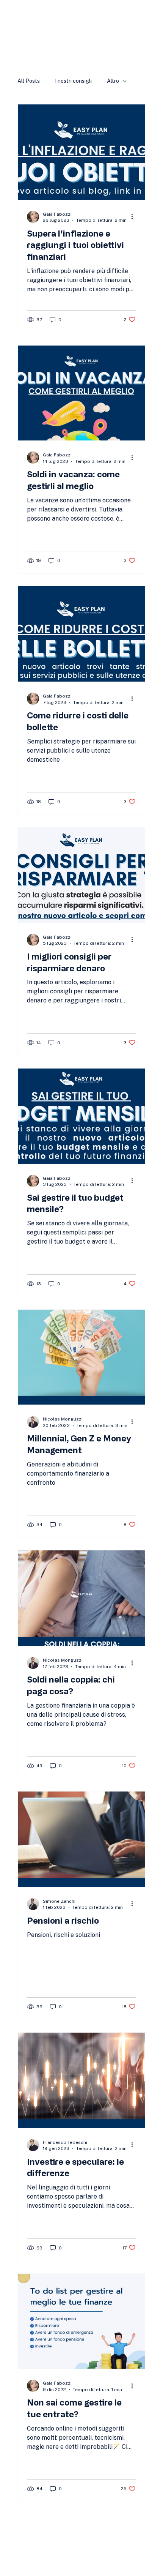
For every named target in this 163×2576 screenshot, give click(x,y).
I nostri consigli (73, 81)
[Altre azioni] (135, 217)
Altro (113, 81)
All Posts (29, 81)
